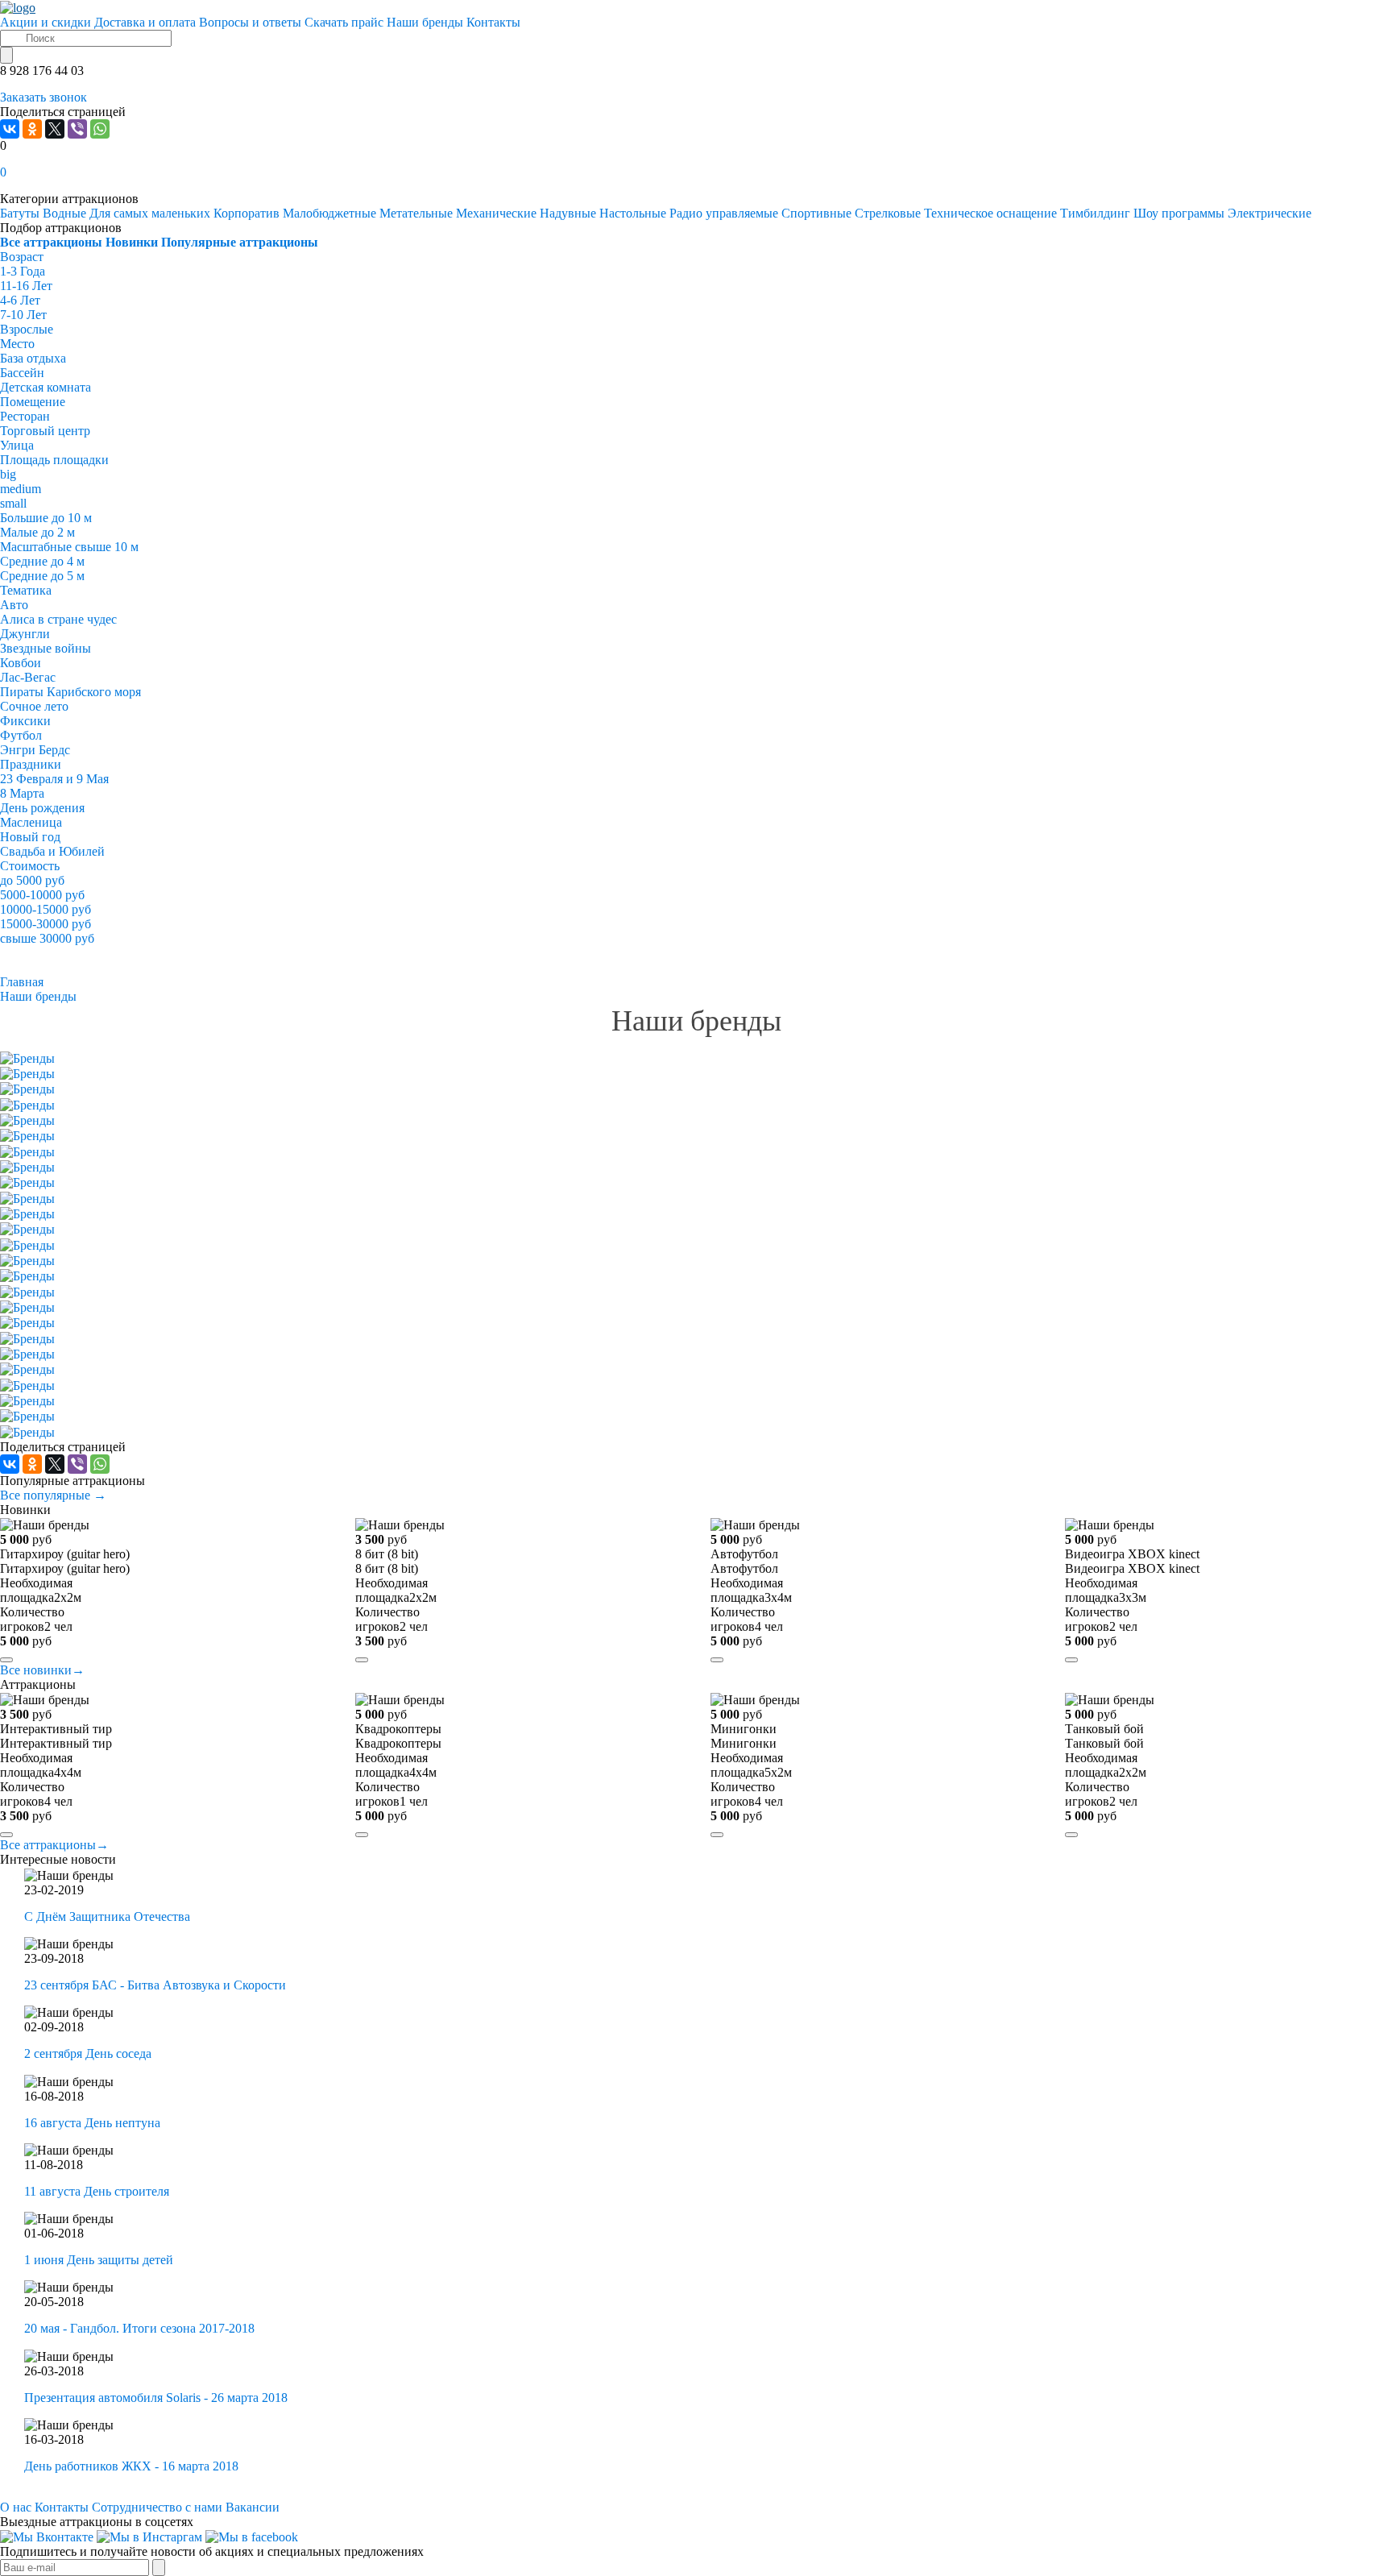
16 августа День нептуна (92, 2123)
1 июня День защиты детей (99, 2260)
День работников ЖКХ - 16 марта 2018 (131, 2466)
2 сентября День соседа (88, 2053)
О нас (16, 2507)
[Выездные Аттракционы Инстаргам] (149, 2536)
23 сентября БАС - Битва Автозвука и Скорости (155, 1985)
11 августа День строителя (97, 2191)
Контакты (62, 2507)
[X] (55, 129)
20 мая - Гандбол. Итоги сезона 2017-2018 (139, 2328)
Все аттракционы (54, 1845)
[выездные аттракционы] (18, 7)
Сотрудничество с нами (157, 2507)
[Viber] (77, 129)
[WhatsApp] (100, 129)
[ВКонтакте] (10, 129)
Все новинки (42, 1670)
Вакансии (253, 2507)
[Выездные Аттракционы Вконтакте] (47, 2536)
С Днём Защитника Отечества (107, 1916)
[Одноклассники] (32, 129)
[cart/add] (6, 1660)
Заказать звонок (43, 97)
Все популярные (53, 1495)
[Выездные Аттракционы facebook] (252, 2536)
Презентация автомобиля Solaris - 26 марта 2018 (156, 2398)
